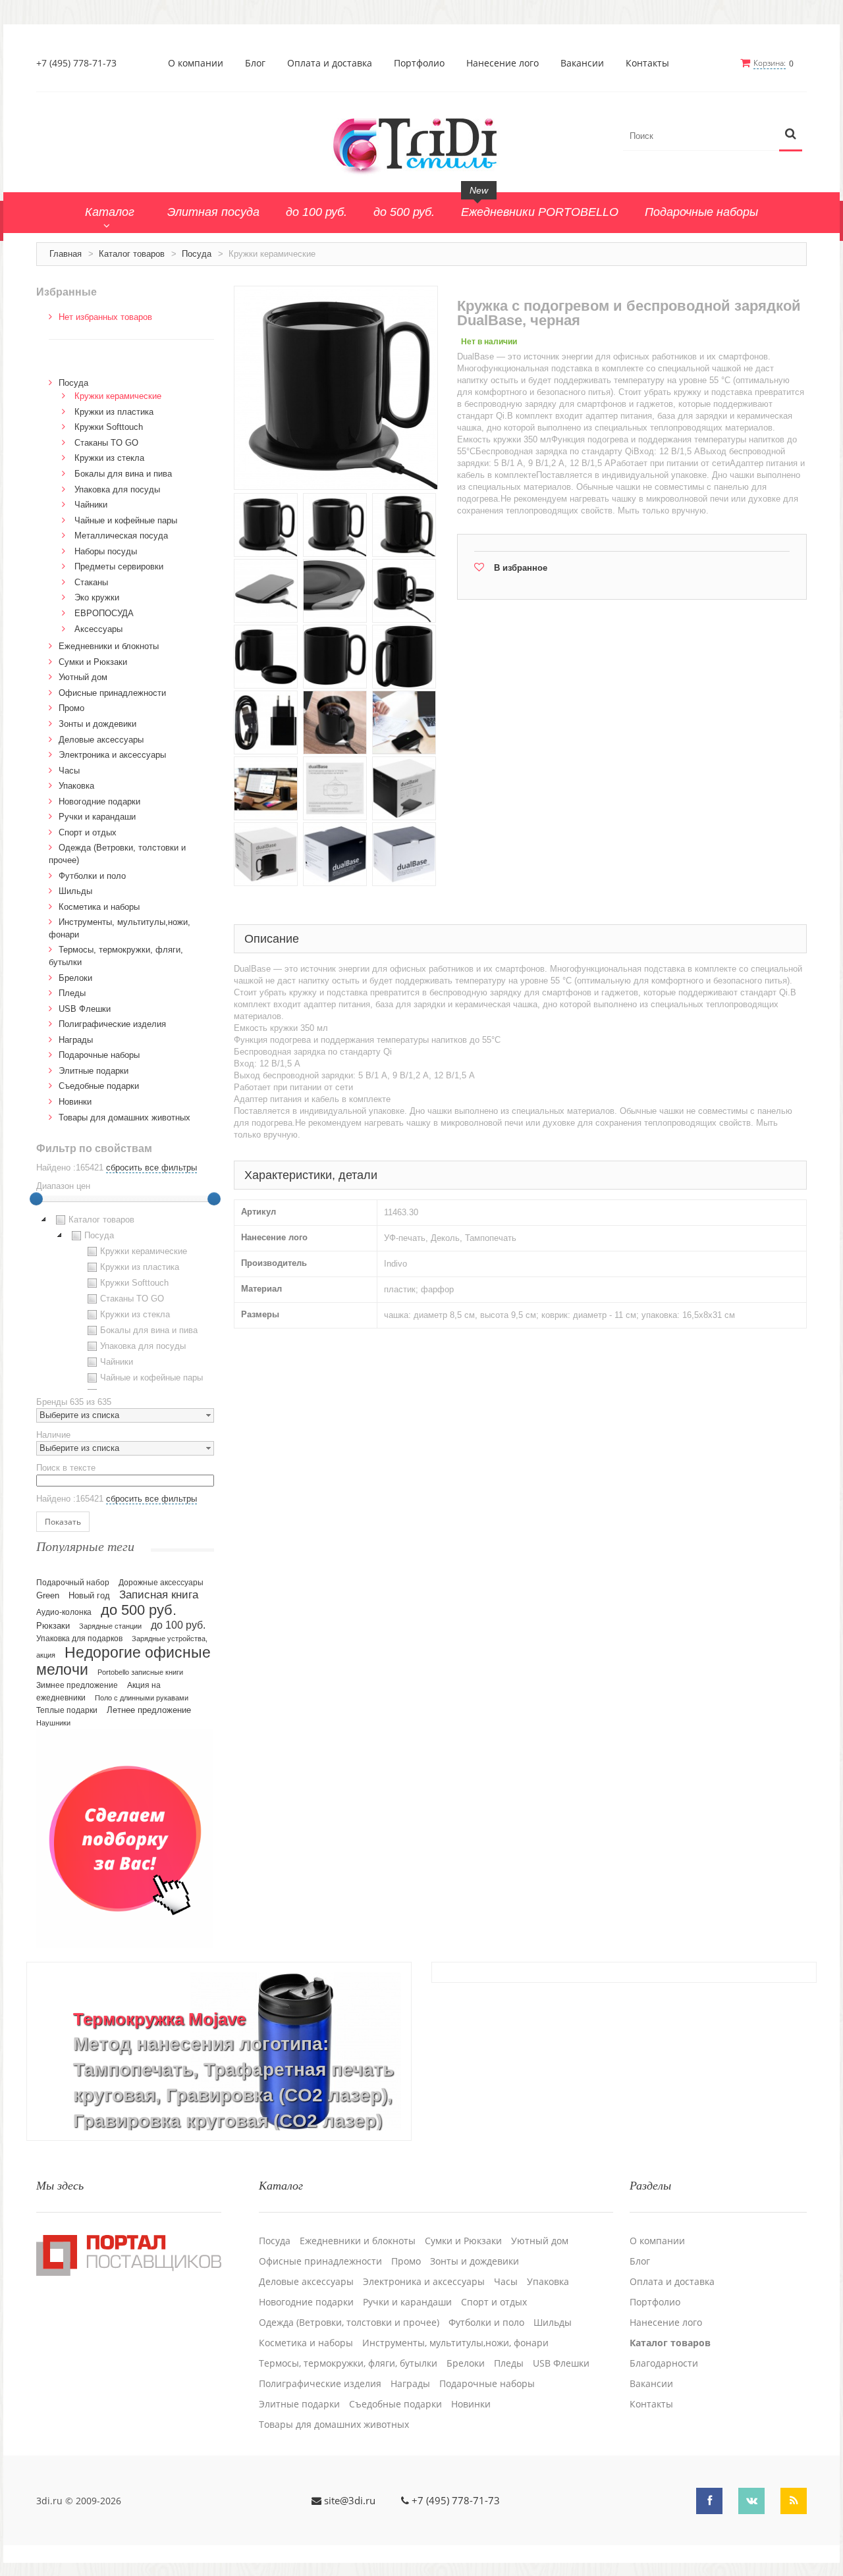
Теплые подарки (67, 1710)
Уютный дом (83, 677)
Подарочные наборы (99, 1055)
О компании (196, 63)
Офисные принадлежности (112, 693)
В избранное (521, 568)
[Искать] (791, 135)
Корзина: (770, 63)
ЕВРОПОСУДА (104, 613)
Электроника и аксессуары (112, 755)
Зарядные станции (110, 1626)
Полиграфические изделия (112, 1024)
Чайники (91, 505)
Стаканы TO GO (106, 443)
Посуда (197, 254)
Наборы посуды (106, 551)
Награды (76, 1040)
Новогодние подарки (99, 802)
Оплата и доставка (330, 63)
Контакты (647, 63)
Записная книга (159, 1595)
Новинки (75, 1102)
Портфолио (419, 63)
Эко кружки (97, 597)
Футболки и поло (92, 876)
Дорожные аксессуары (161, 1583)
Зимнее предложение (77, 1685)
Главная (66, 254)
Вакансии (582, 63)
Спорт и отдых (88, 832)
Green (48, 1595)
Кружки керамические (118, 396)
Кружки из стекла (109, 458)
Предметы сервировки (119, 566)
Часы (69, 771)
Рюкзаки (53, 1626)
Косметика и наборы (99, 907)
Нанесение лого (503, 63)
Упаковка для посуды (117, 489)
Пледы (72, 993)
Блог (255, 63)
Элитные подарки (94, 1071)
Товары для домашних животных (124, 1117)
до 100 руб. (178, 1625)
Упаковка (76, 786)
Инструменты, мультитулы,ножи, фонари (455, 2343)
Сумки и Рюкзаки (93, 662)
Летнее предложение (149, 1710)
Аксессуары (98, 629)
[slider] (36, 1199)
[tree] (125, 1301)
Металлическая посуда (121, 536)
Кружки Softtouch (109, 427)
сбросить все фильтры (151, 1168)
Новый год (89, 1596)
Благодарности (664, 2363)
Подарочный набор (73, 1583)
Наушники (53, 1723)
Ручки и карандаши (97, 817)
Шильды (75, 891)
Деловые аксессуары (101, 740)
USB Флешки (85, 1009)
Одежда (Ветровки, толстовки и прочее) (349, 2323)
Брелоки (75, 978)
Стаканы (91, 582)
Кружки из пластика (114, 412)
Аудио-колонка (64, 1612)
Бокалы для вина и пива (123, 474)
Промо (71, 708)
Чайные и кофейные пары (126, 520)
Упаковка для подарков (79, 1639)
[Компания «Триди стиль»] (421, 144)
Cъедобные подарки (99, 1086)
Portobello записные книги (140, 1672)
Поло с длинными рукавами (142, 1698)
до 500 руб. (139, 1610)
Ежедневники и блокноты (109, 646)
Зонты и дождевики (97, 724)
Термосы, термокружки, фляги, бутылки (348, 2363)
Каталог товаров (132, 254)
